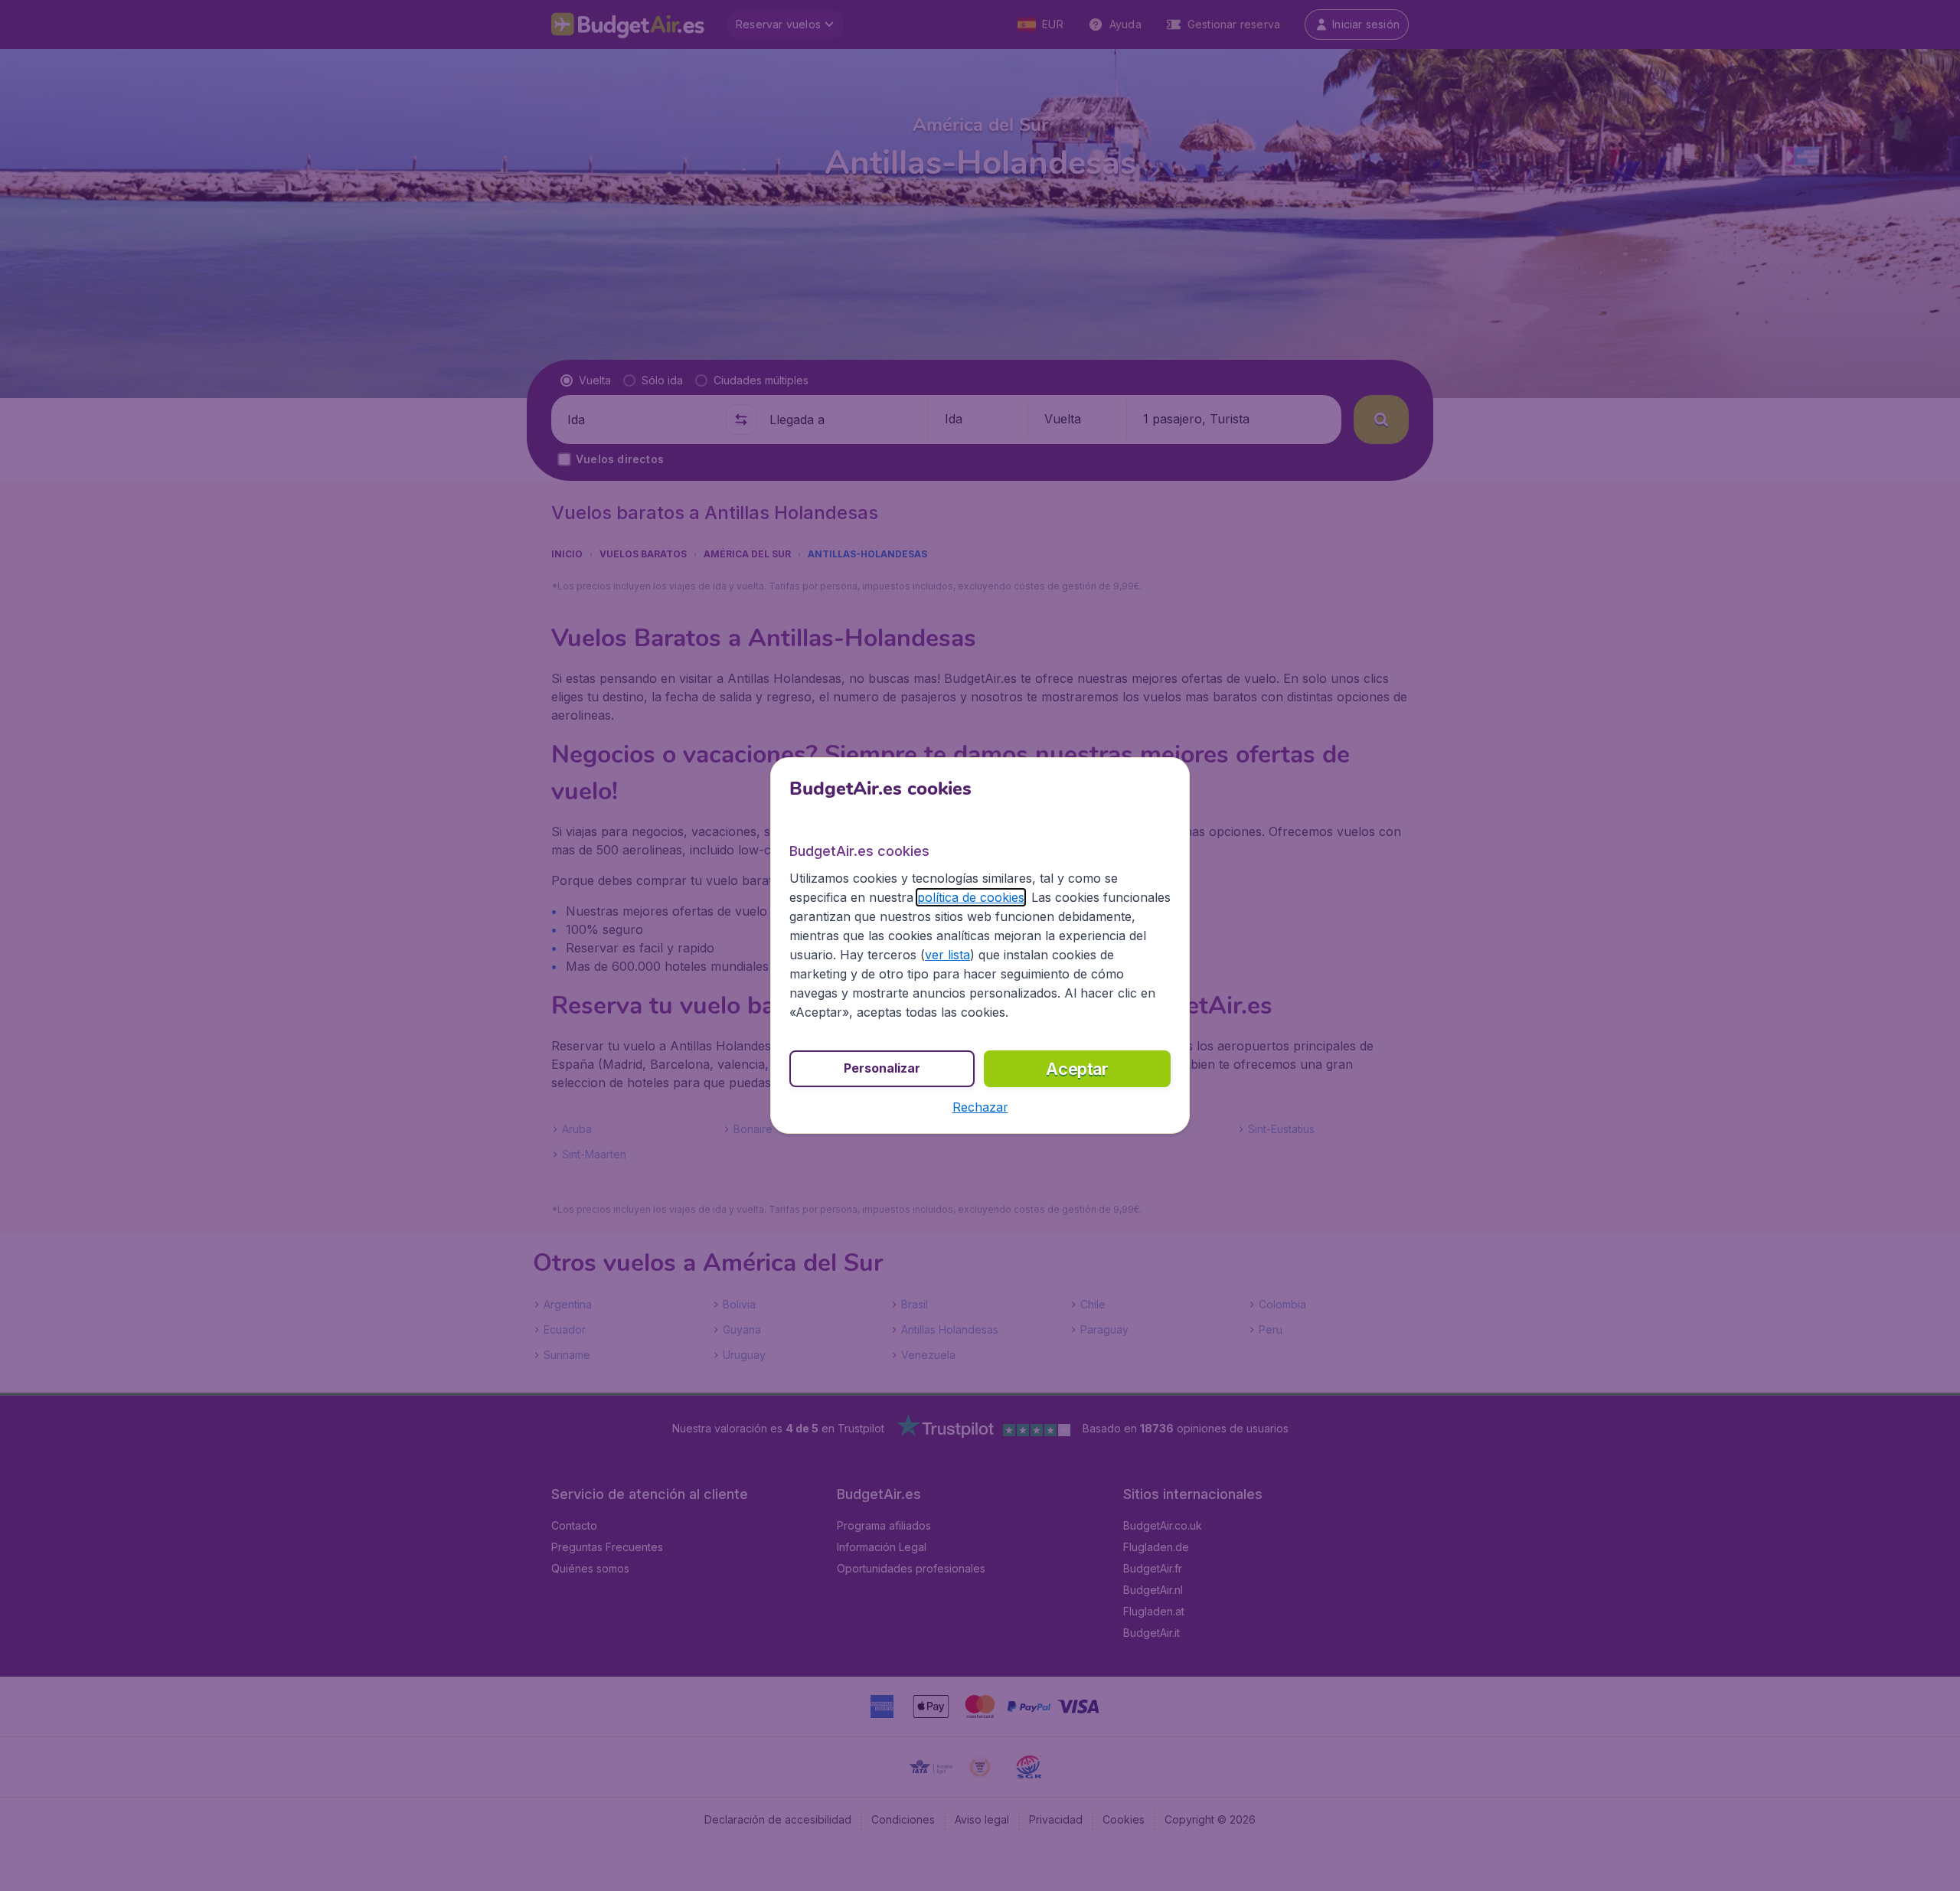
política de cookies (971, 897)
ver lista (947, 955)
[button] (980, 1107)
